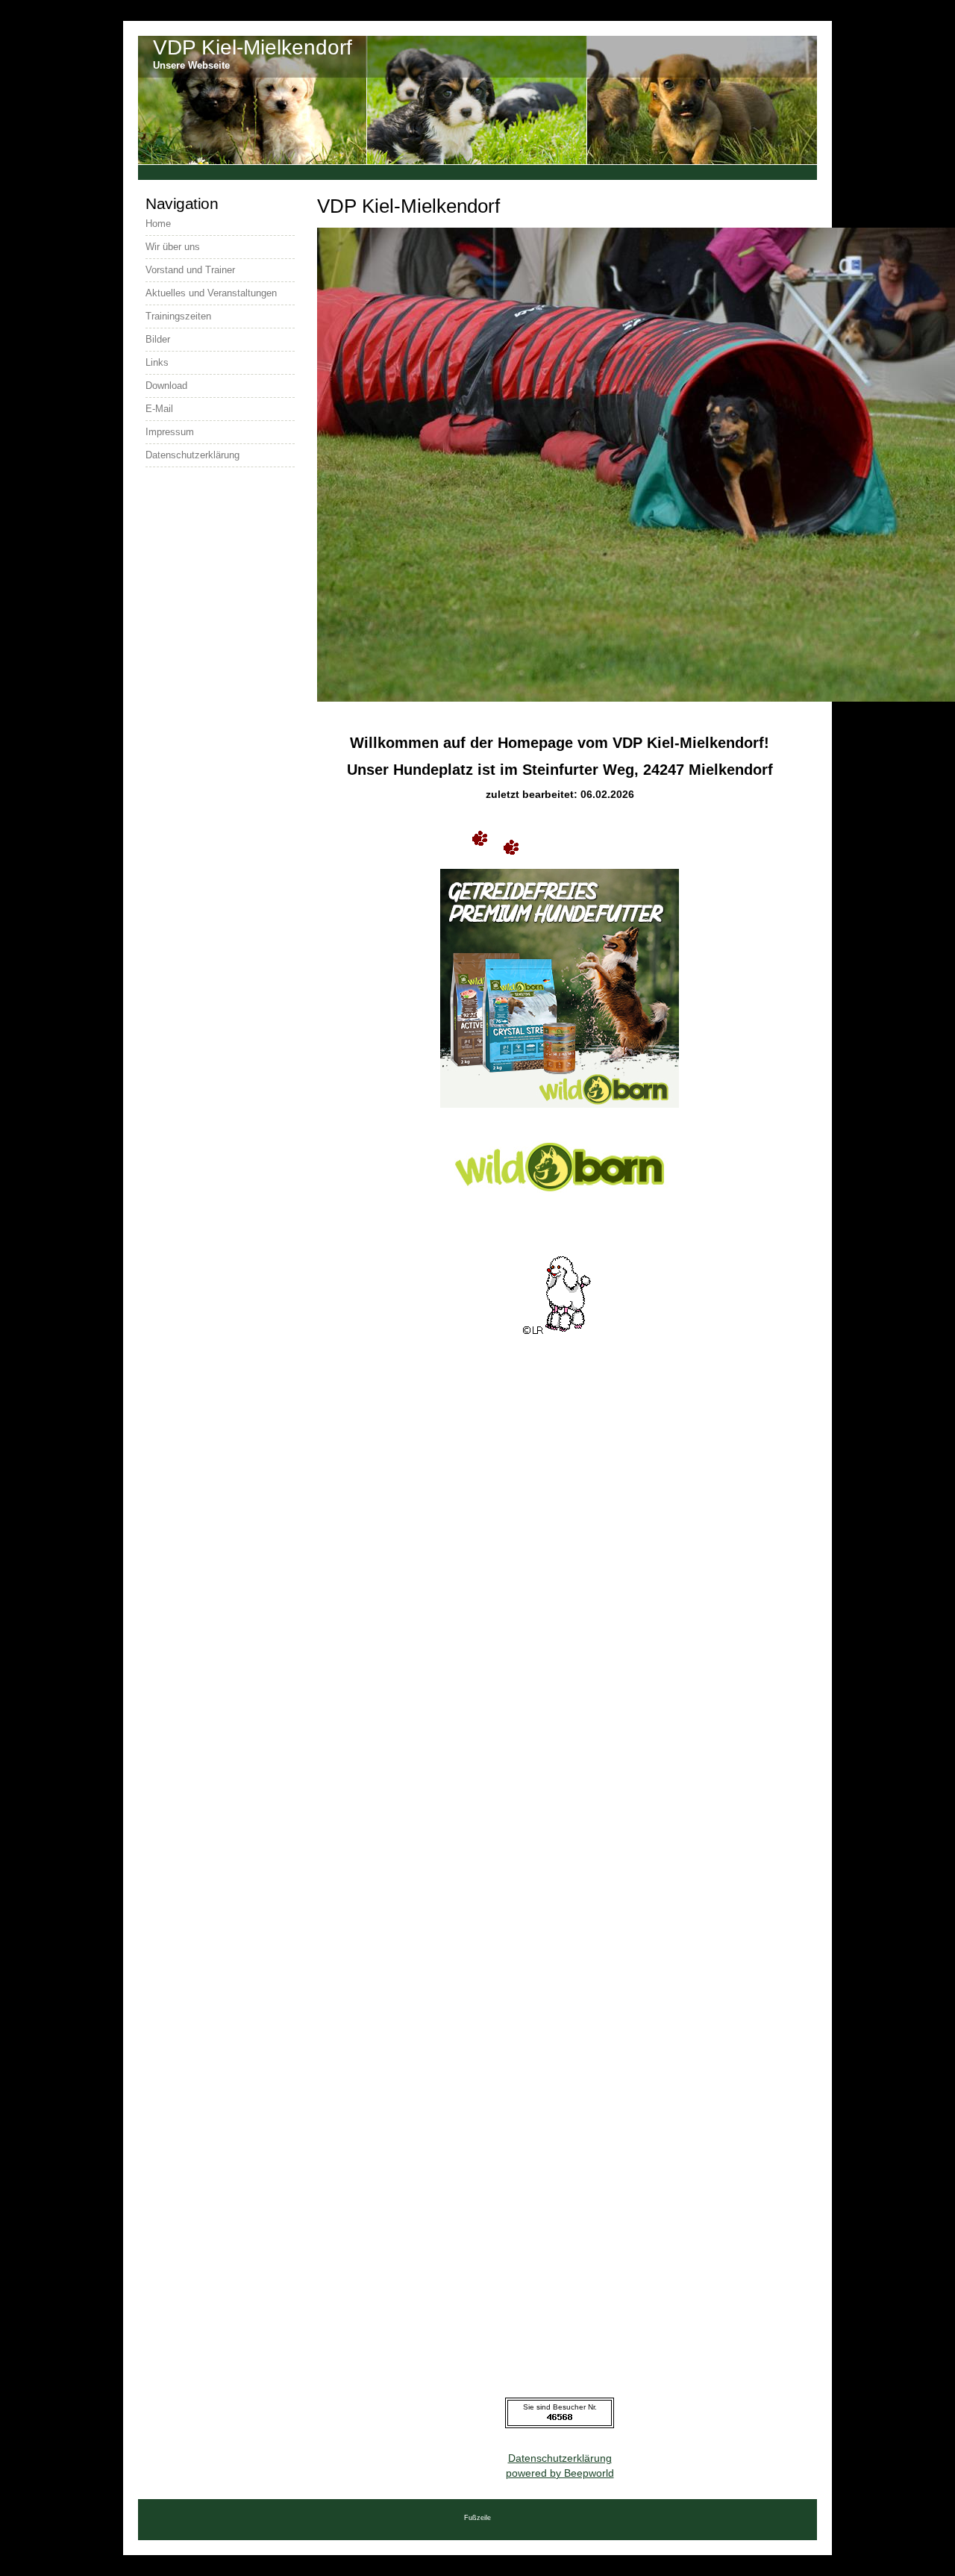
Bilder (158, 339)
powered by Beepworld (560, 2473)
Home (158, 224)
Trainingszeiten (178, 316)
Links (157, 362)
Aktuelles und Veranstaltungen (211, 293)
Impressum (170, 432)
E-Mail (159, 409)
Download (166, 386)
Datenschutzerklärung (560, 2458)
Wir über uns (173, 247)
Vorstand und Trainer (190, 270)
